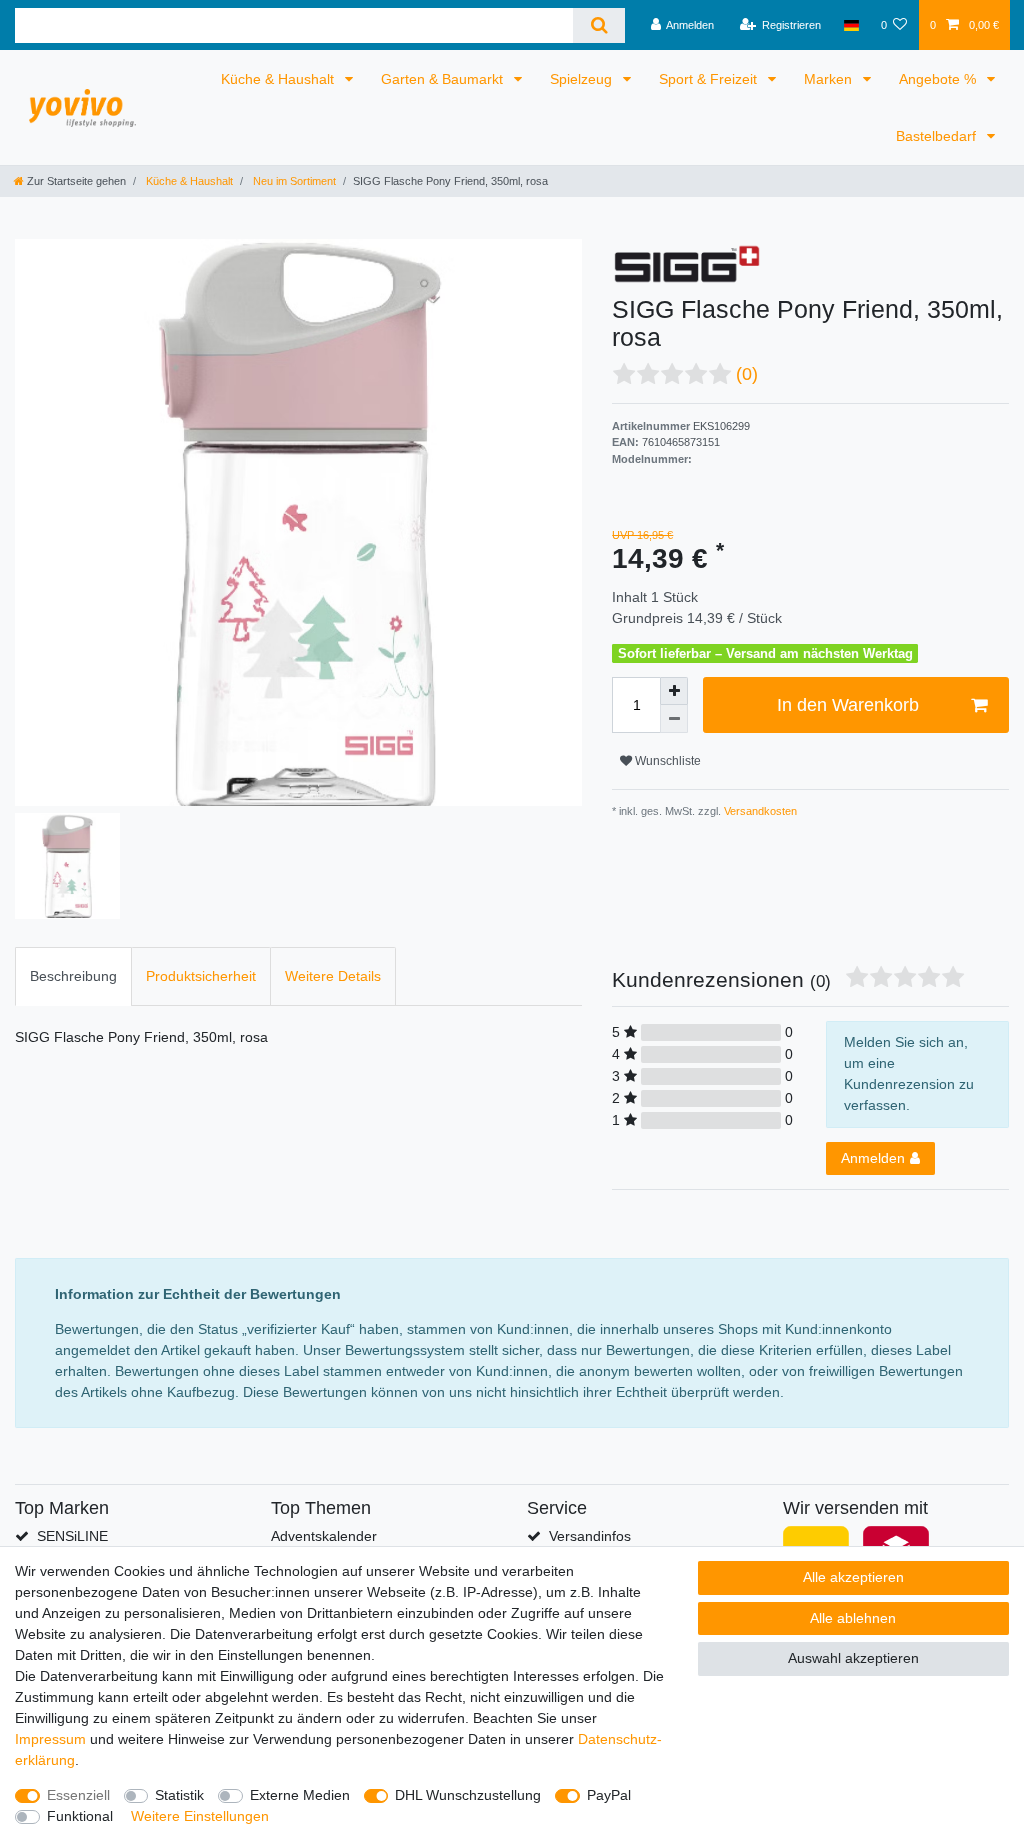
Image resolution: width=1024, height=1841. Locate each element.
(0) (747, 374)
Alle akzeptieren (853, 1577)
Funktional (80, 1816)
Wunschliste (666, 761)
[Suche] (598, 25)
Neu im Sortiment (293, 181)
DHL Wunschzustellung (468, 1795)
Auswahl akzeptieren (853, 1658)
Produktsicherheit (201, 976)
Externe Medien (300, 1795)
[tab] (73, 976)
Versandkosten (759, 811)
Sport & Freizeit (710, 79)
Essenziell (78, 1795)
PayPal (609, 1795)
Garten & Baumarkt (444, 79)
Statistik (179, 1795)
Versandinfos (590, 1536)
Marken (830, 79)
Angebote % (939, 79)
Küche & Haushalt (279, 79)
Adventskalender (324, 1536)
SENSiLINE (72, 1536)
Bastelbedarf (938, 136)
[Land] (850, 25)
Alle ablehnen (853, 1618)
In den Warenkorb (848, 705)
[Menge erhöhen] (674, 691)
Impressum (50, 1739)
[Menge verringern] (674, 719)
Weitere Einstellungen (200, 1816)
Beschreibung (73, 976)
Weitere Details (333, 976)
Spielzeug (583, 79)
